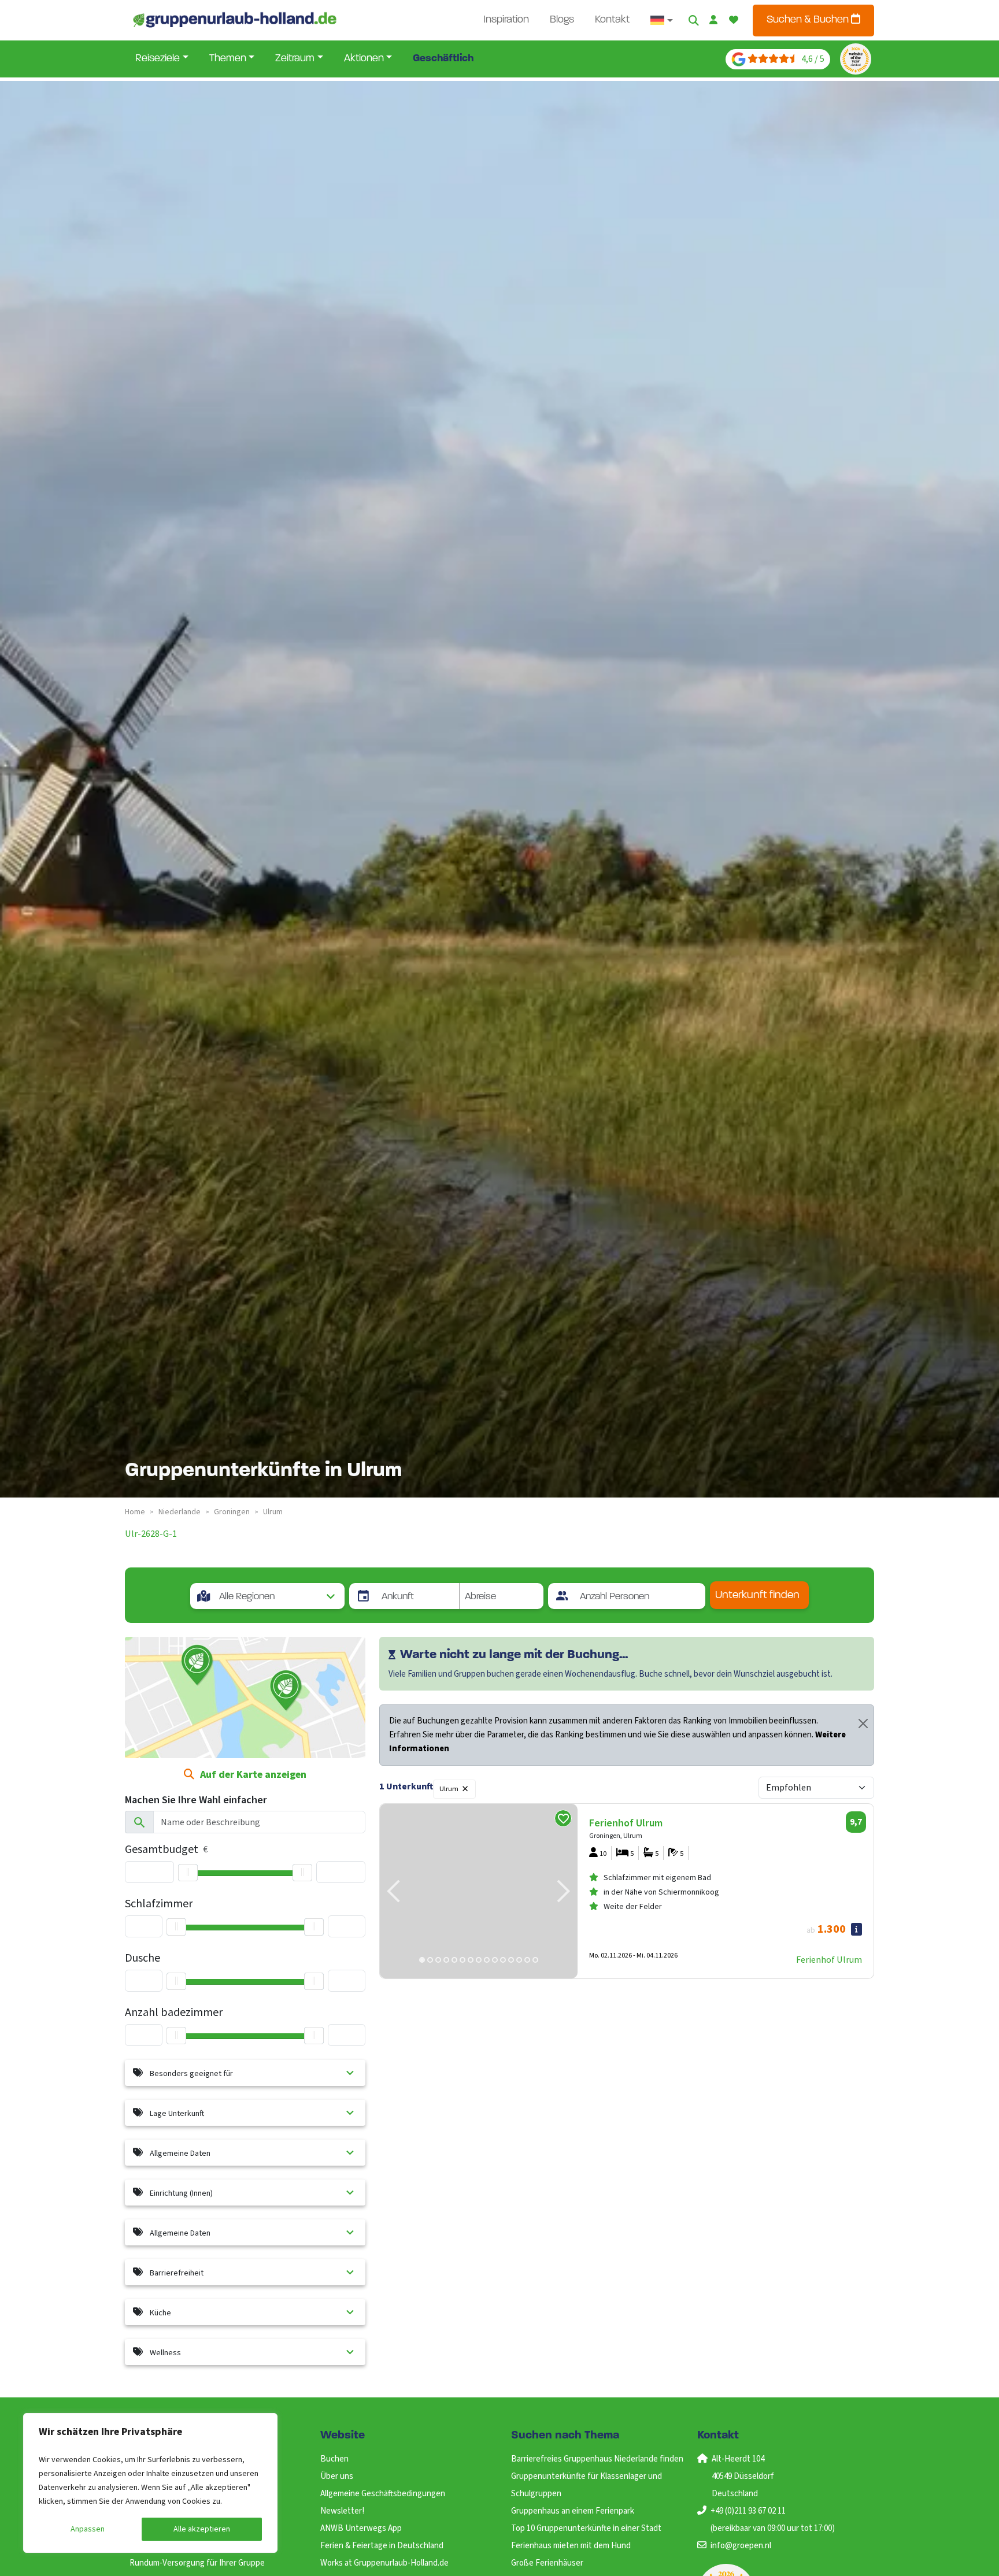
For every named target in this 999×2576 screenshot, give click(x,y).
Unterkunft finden (757, 1595)
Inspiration (506, 20)
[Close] (863, 1723)
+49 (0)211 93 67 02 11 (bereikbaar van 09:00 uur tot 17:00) (773, 2520)
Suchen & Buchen (809, 20)
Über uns (337, 2476)
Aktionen (364, 59)
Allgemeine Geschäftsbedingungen (383, 2494)
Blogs (562, 20)
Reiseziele (158, 59)
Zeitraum (295, 59)
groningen (232, 1512)
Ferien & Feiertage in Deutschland (382, 2546)
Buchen (334, 2459)
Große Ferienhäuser (547, 2563)
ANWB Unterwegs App (361, 2528)
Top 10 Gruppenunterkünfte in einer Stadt (586, 2528)
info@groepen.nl (741, 2546)
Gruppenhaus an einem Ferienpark (573, 2511)
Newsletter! (342, 2511)
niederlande (180, 1512)
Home (135, 1512)
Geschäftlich (443, 59)
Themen (228, 59)
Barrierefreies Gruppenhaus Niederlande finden (597, 2459)
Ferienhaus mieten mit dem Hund (571, 2546)
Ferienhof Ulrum (829, 1960)
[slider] (188, 1873)
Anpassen (88, 2529)
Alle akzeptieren (202, 2529)
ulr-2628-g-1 (151, 1534)
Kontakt (612, 20)
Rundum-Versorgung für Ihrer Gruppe (197, 2563)
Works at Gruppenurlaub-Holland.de (384, 2563)
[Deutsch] (662, 20)
